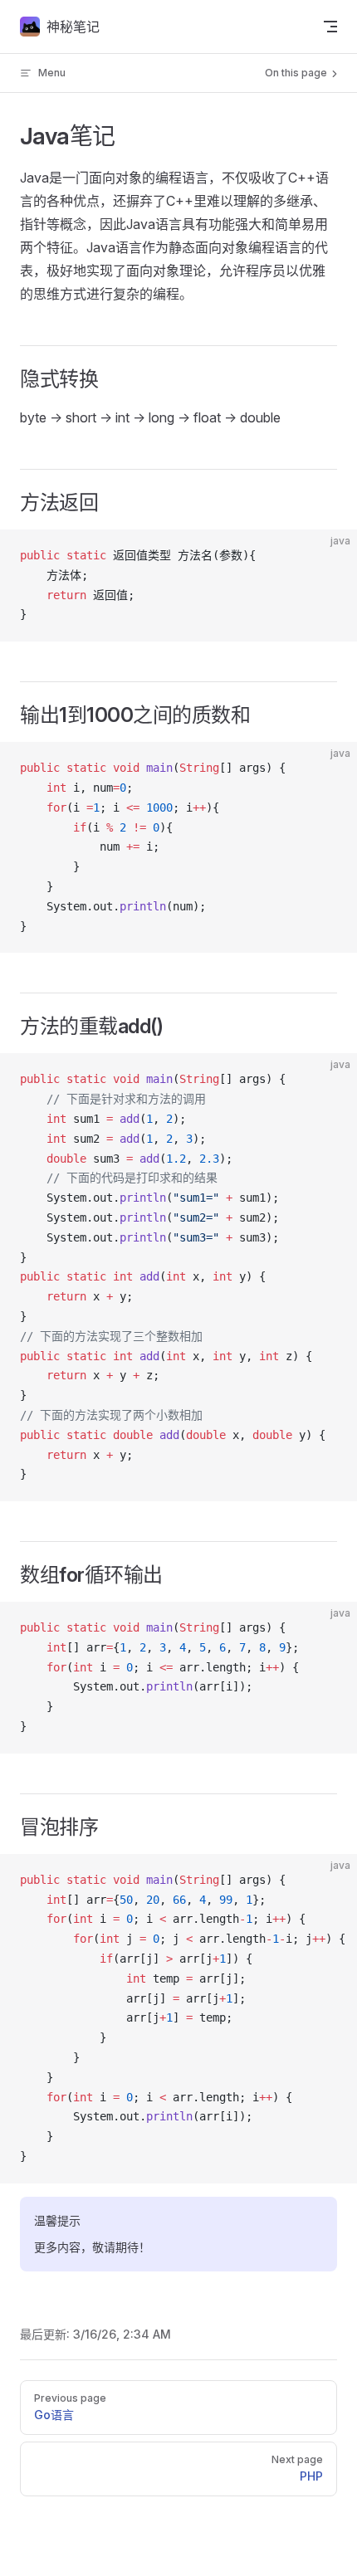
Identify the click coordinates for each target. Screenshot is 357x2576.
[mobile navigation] (330, 27)
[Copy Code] (330, 556)
